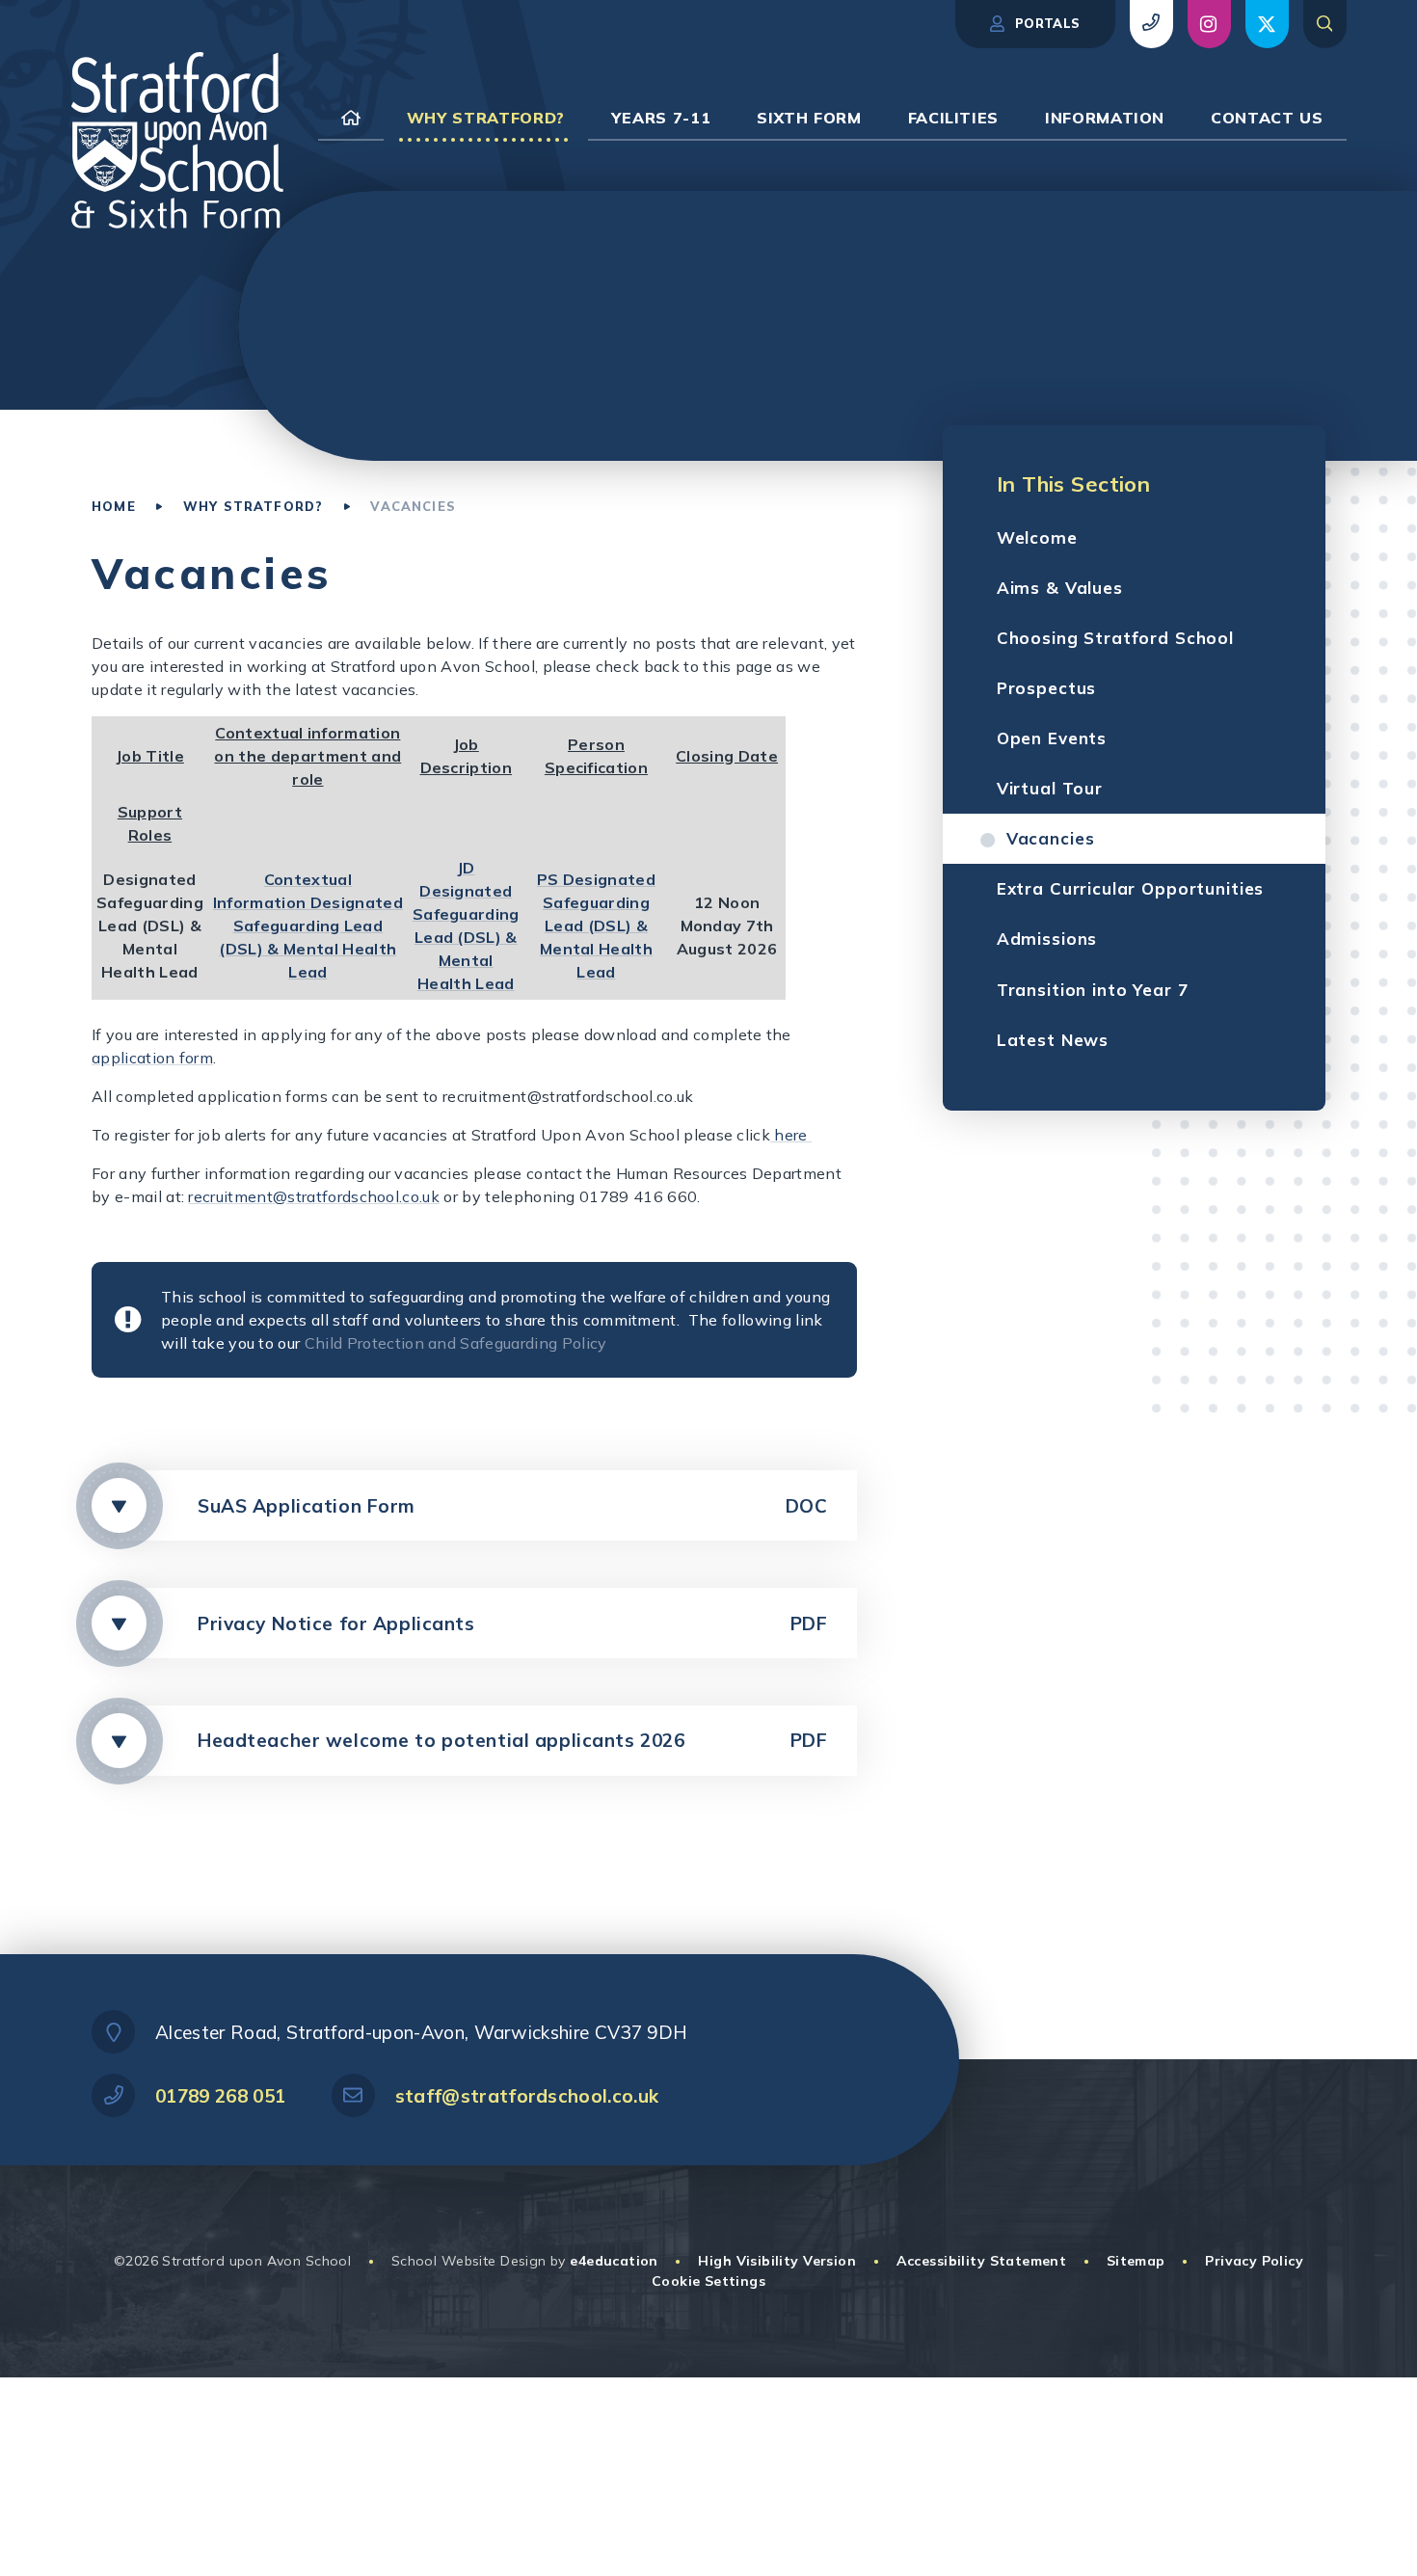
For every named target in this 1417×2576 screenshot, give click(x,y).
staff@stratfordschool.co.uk (527, 2096)
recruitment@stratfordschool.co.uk (314, 1196)
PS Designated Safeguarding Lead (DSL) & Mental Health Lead (596, 926)
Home (114, 506)
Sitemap (1136, 2261)
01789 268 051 (220, 2096)
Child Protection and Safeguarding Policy (456, 1343)
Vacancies (413, 506)
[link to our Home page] (351, 118)
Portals (1046, 23)
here (791, 1135)
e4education (614, 2261)
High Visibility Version (777, 2261)
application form (152, 1058)
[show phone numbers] (1151, 24)
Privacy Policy (1254, 2261)
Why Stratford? (253, 506)
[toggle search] (1325, 24)
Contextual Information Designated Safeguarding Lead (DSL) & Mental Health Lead (308, 926)
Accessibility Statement (982, 2261)
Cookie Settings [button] (708, 2281)
